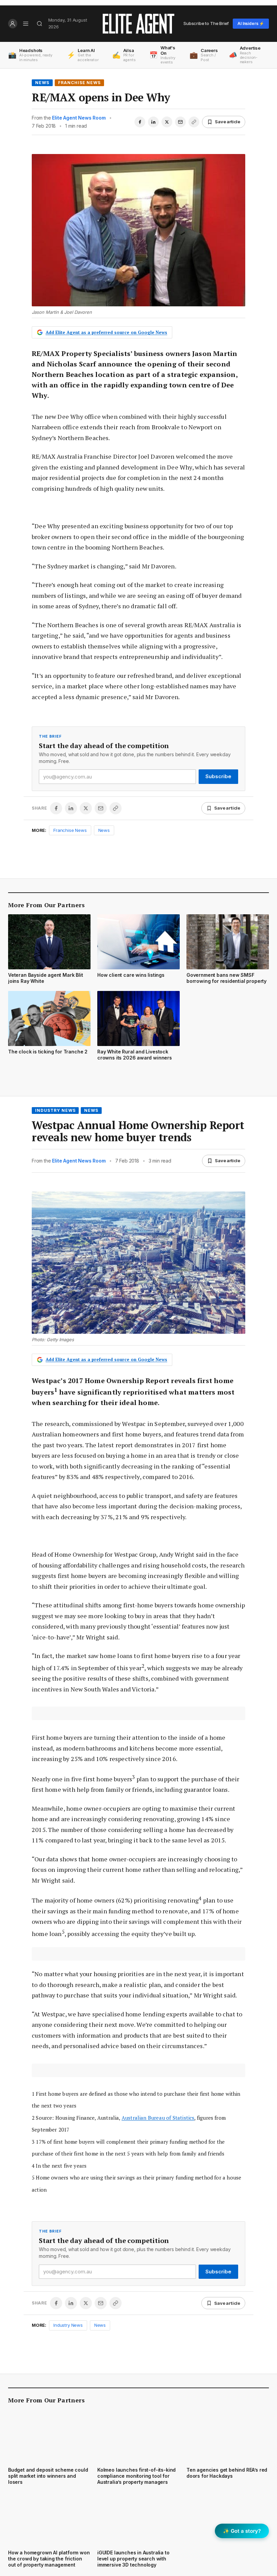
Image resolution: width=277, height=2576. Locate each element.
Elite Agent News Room (79, 118)
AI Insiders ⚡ (251, 23)
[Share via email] (180, 122)
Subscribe (218, 776)
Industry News (55, 1110)
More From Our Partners (46, 905)
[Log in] (13, 24)
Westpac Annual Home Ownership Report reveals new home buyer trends (138, 1131)
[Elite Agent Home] (138, 24)
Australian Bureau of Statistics (158, 2118)
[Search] (40, 24)
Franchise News (79, 83)
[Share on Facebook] (140, 122)
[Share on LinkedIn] (153, 122)
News (42, 83)
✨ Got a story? (242, 2531)
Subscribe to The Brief (206, 23)
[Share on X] (167, 122)
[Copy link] (194, 122)
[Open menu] (26, 24)
